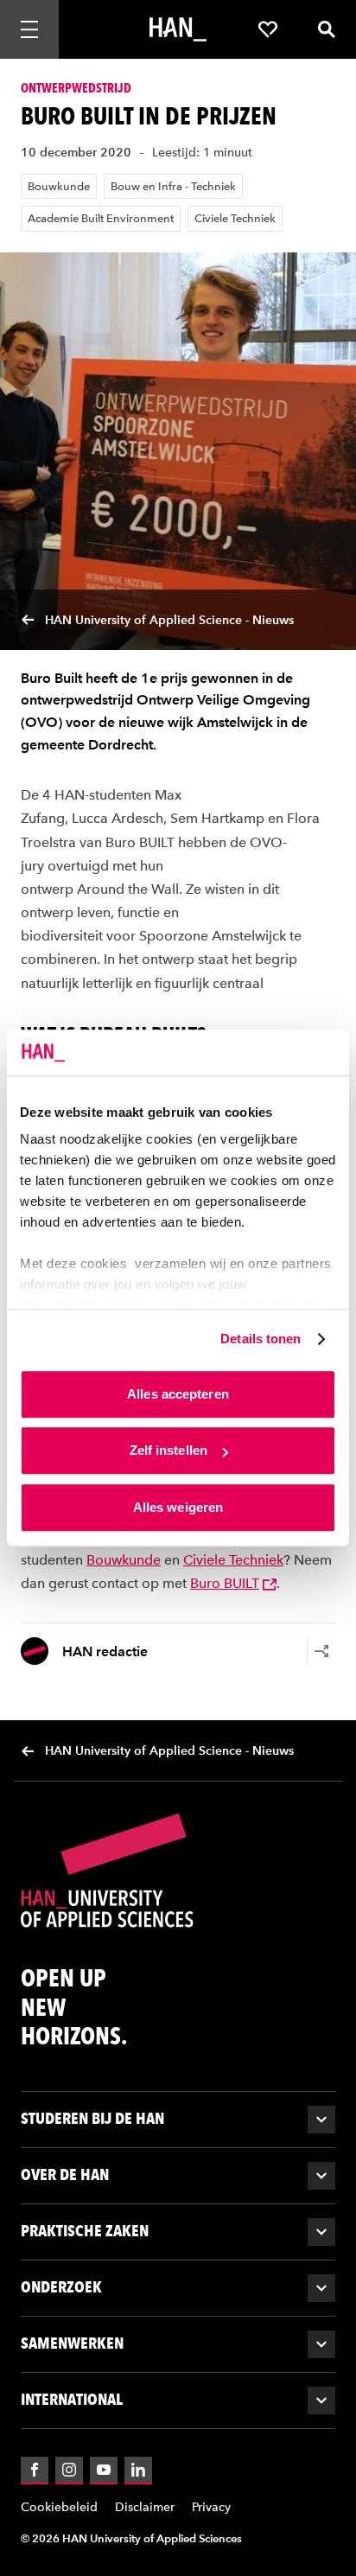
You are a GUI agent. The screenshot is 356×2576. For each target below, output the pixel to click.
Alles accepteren (178, 1394)
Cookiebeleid (59, 2507)
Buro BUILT (225, 1583)
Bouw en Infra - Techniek (173, 186)
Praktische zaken (85, 2231)
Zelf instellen (168, 1450)
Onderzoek (61, 2287)
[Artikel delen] (321, 1651)
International (72, 2399)
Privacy (211, 2507)
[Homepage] (178, 29)
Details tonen (261, 1339)
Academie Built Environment (101, 218)
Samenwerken (72, 2343)
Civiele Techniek (235, 218)
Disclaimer (145, 2507)
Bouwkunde (59, 186)
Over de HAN (65, 2174)
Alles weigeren (178, 1507)
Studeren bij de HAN (92, 2118)
